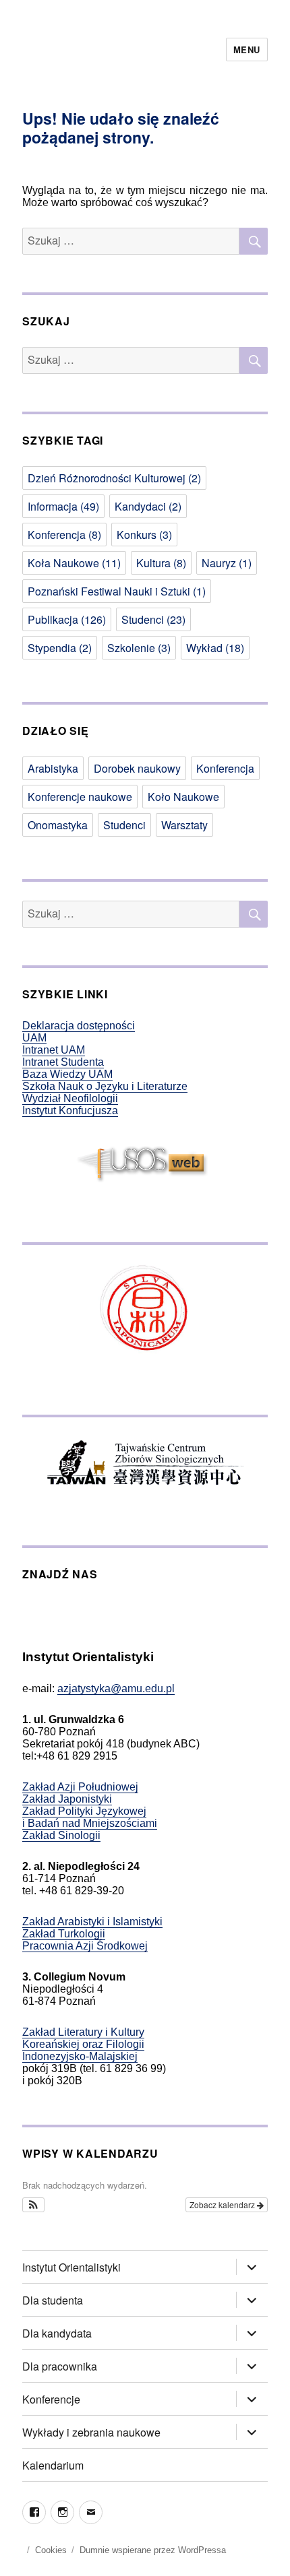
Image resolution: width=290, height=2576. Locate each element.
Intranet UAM (54, 1050)
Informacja (63, 506)
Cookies (51, 2550)
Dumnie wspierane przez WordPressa (153, 2550)
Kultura (161, 563)
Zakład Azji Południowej (80, 1787)
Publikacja (67, 619)
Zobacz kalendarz (223, 2204)
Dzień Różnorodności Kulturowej (114, 478)
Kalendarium (53, 2465)
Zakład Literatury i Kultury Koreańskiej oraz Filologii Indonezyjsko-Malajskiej (83, 2044)
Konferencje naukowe (80, 797)
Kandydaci (148, 506)
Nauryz (227, 563)
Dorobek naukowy (137, 768)
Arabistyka (53, 768)
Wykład (215, 648)
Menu (247, 50)
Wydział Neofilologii (70, 1098)
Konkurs (144, 535)
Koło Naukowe (183, 797)
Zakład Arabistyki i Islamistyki (92, 1922)
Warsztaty (184, 825)
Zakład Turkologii (64, 1934)
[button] (33, 2205)
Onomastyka (58, 825)
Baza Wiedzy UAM (67, 1074)
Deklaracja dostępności (79, 1026)
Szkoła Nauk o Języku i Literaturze (105, 1086)
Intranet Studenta (63, 1062)
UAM (34, 1038)
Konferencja (64, 535)
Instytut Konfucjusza (70, 1110)
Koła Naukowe (74, 563)
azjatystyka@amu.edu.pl (116, 1688)
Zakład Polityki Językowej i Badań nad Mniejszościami (90, 1817)
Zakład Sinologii (61, 1835)
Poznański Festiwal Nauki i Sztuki (117, 591)
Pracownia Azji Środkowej (85, 1946)
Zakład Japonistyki (67, 1799)
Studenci (153, 619)
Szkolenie (139, 648)
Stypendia (60, 648)
